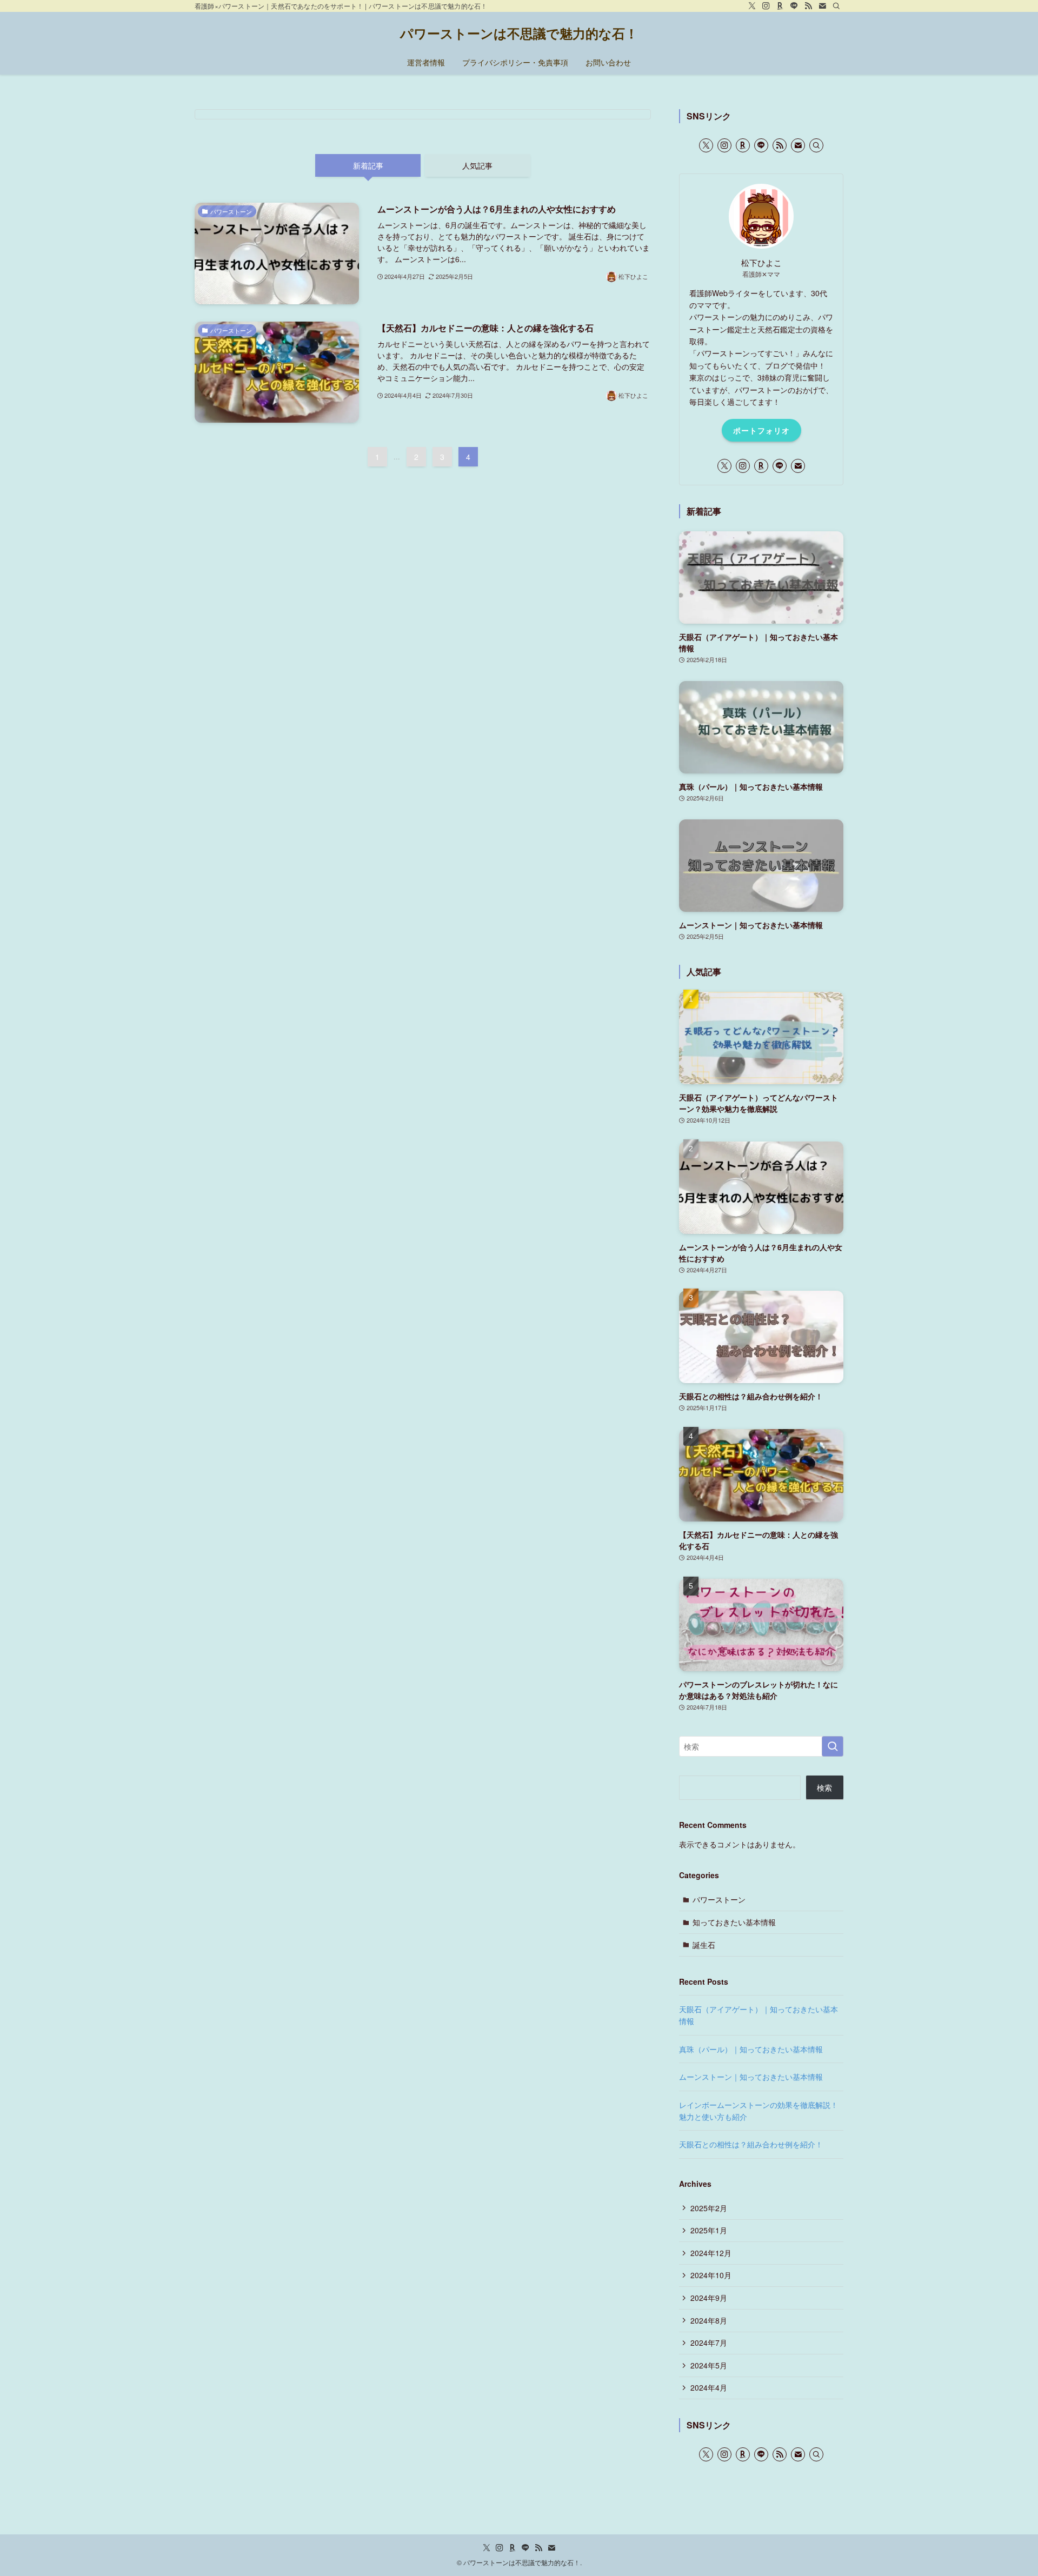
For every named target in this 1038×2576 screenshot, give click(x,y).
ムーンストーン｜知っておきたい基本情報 (751, 2077)
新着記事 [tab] (368, 165)
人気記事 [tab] (477, 165)
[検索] (836, 6)
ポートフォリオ (761, 430)
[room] (780, 6)
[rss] (808, 6)
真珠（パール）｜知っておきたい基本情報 (751, 2049)
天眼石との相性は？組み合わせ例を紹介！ (751, 2144)
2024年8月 (709, 2320)
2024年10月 (711, 2275)
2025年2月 (709, 2208)
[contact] (822, 6)
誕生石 (704, 1945)
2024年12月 (711, 2253)
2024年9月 (709, 2298)
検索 (824, 1787)
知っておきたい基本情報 (734, 1922)
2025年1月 (709, 2230)
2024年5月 (709, 2365)
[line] (794, 6)
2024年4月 (709, 2387)
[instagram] (766, 6)
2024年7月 (709, 2343)
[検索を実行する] (833, 1746)
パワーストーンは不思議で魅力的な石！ (519, 33)
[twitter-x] (752, 6)
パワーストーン (719, 1899)
